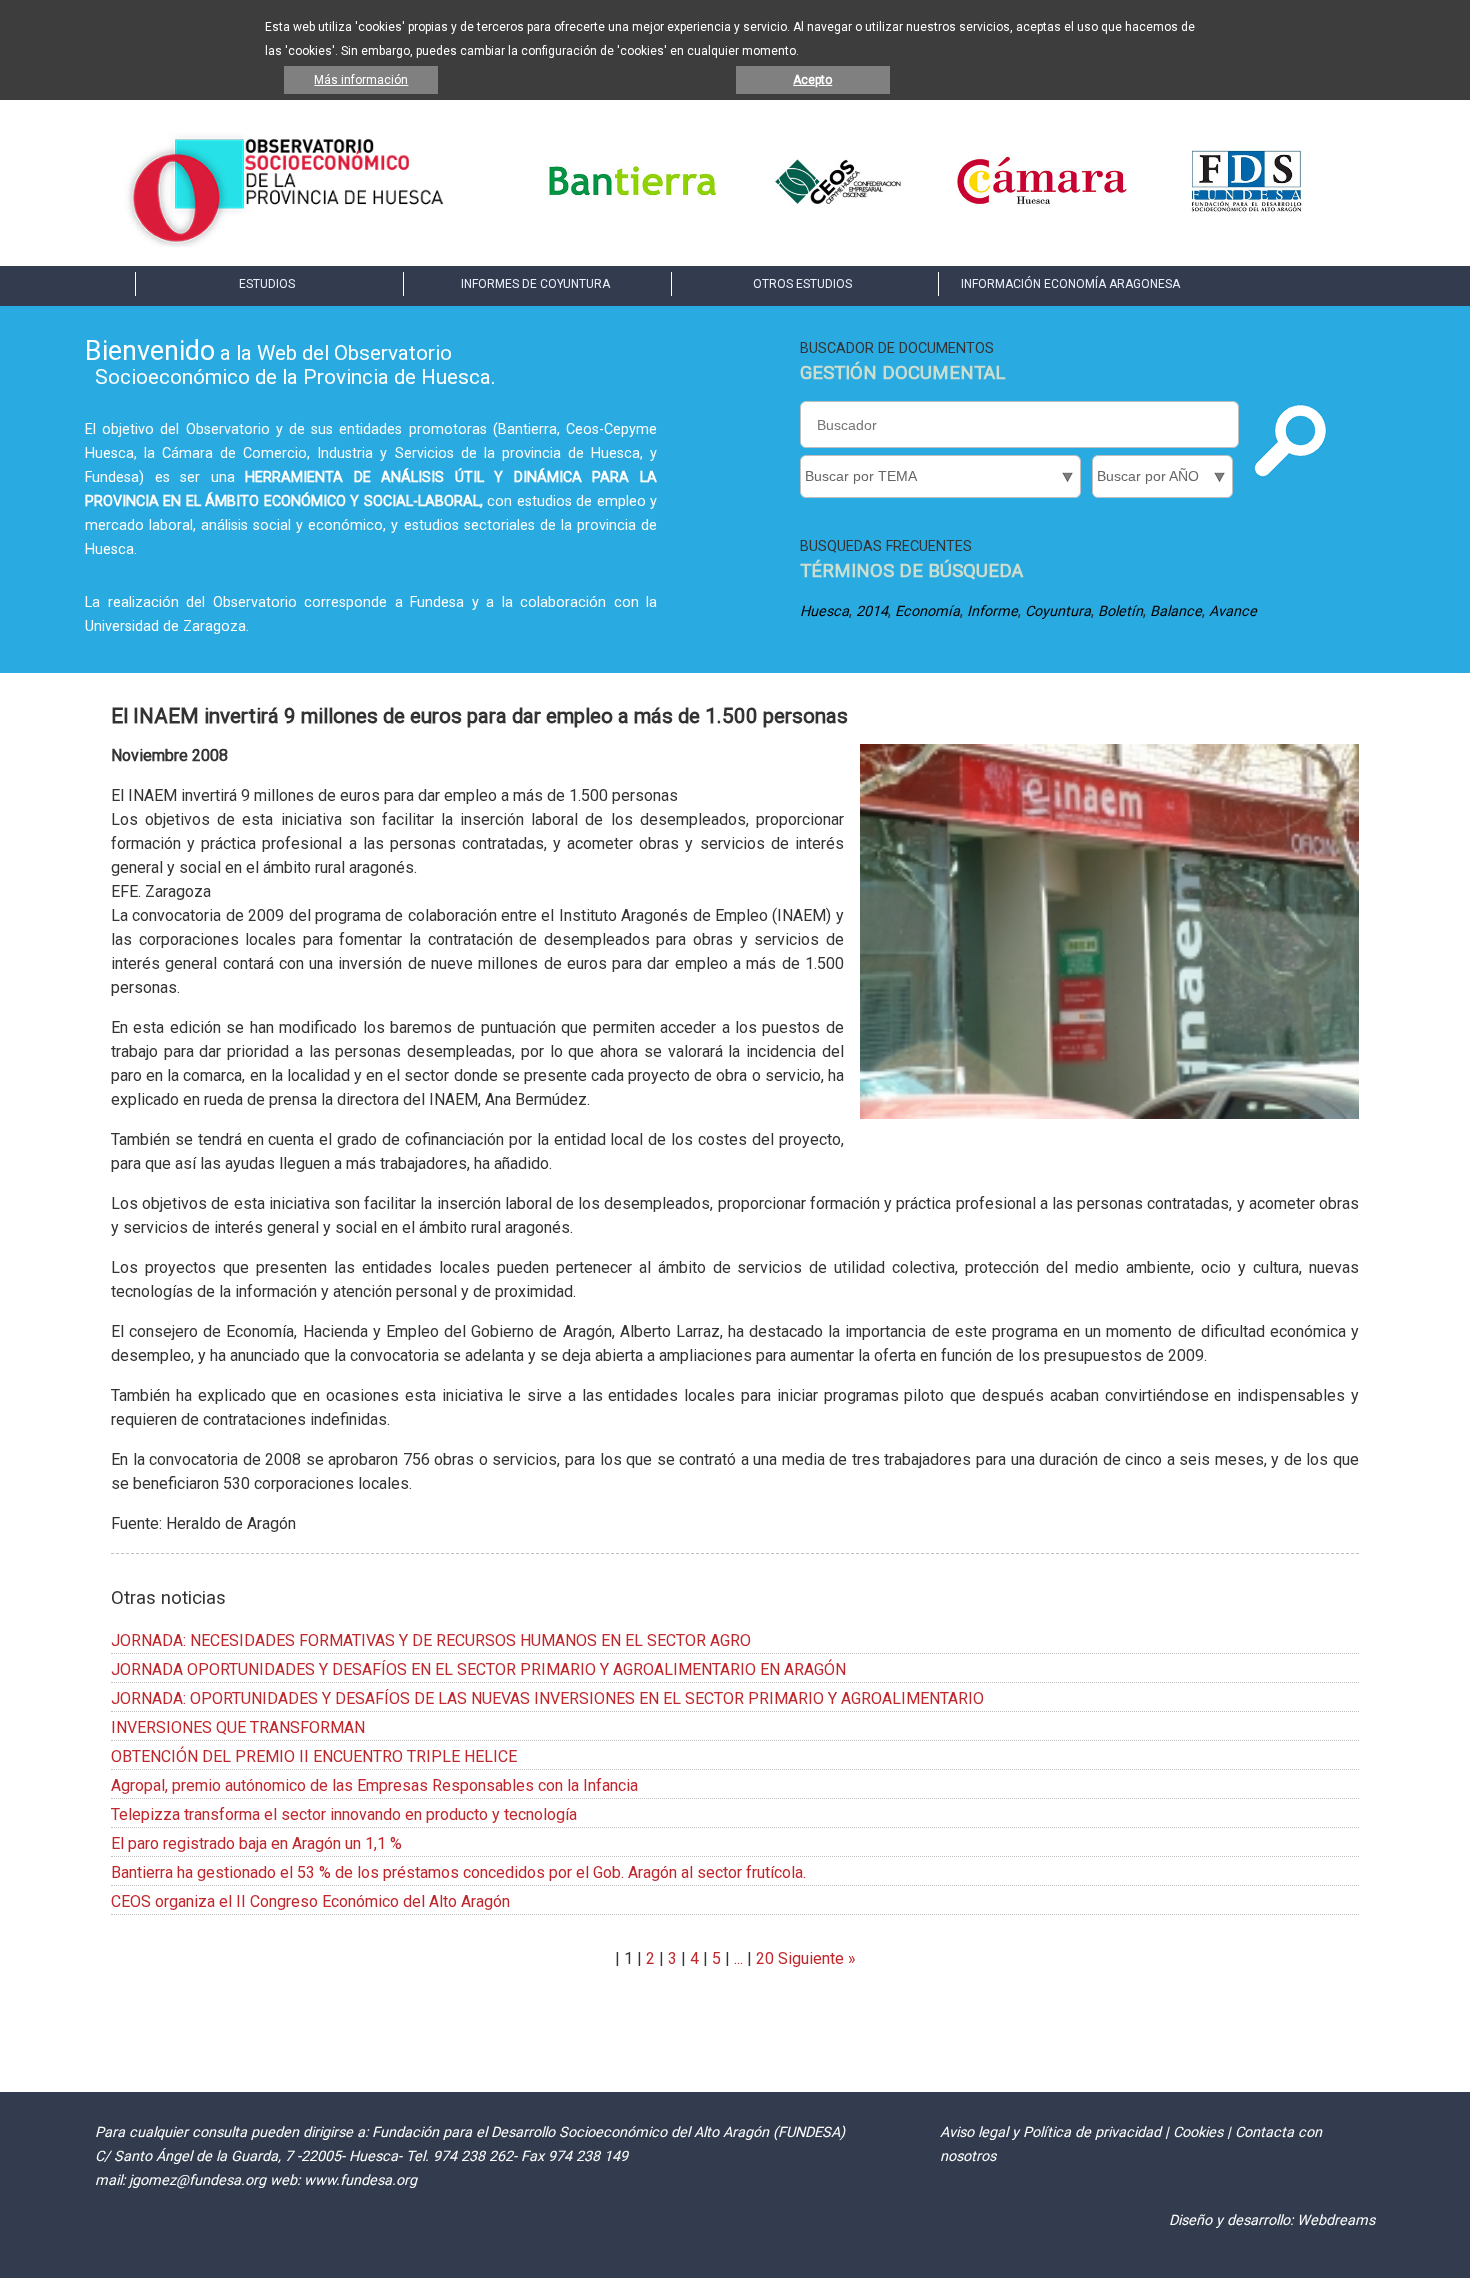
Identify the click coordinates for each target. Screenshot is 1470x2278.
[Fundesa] (1247, 209)
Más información (361, 80)
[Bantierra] (633, 209)
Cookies (1198, 2132)
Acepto (812, 80)
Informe (992, 611)
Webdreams (1336, 2220)
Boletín (1120, 611)
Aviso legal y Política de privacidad (1050, 2132)
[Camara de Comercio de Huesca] (1042, 209)
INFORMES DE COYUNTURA (535, 284)
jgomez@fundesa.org (197, 2180)
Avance (1233, 611)
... (738, 1958)
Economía (927, 611)
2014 (872, 611)
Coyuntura (1058, 611)
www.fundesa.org (360, 2180)
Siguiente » (815, 1958)
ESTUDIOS (267, 284)
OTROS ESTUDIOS (802, 284)
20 (765, 1958)
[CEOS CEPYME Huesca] (837, 209)
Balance (1176, 611)
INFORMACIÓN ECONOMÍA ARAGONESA (1070, 284)
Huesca (824, 611)
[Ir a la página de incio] (287, 241)
